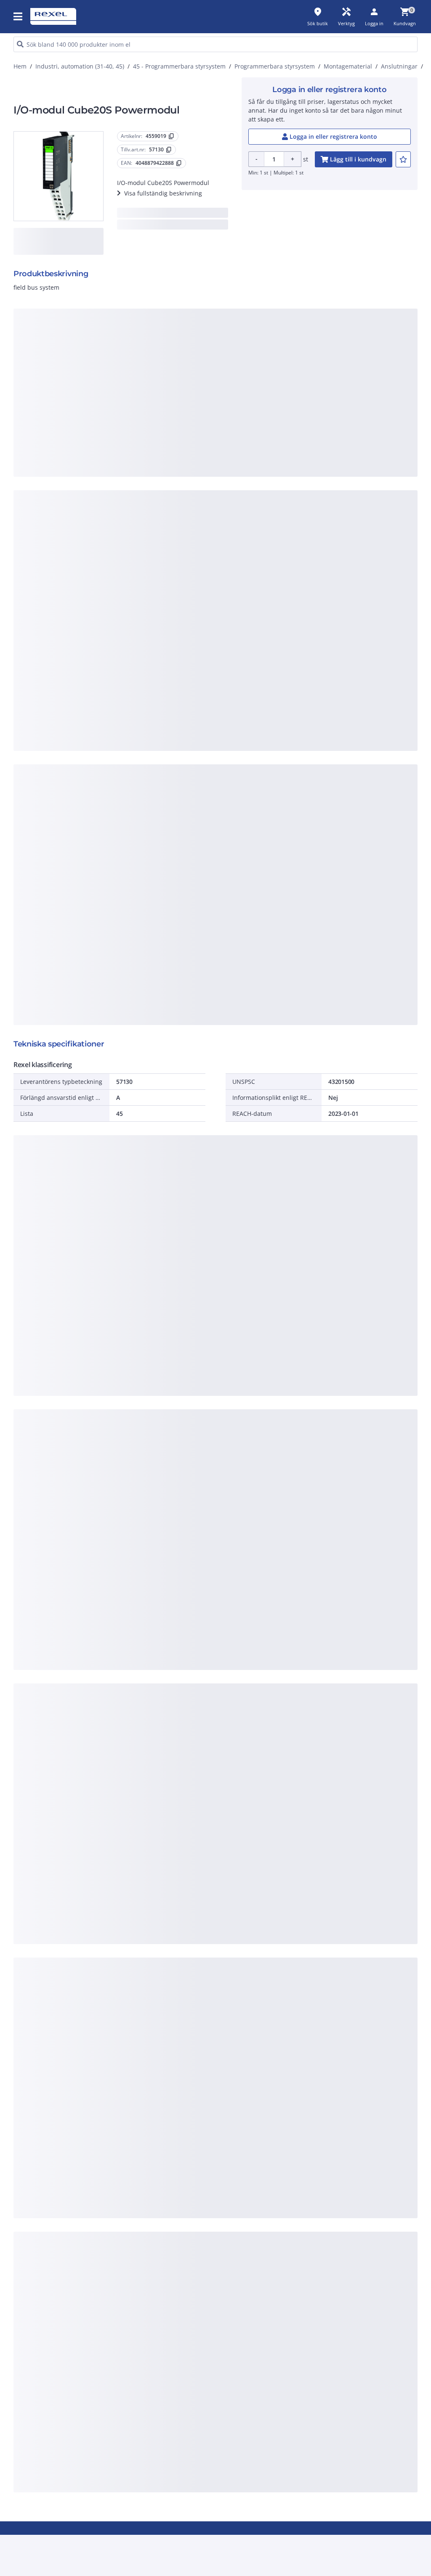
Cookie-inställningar (137, 509)
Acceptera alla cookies (304, 543)
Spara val (130, 543)
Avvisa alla (239, 543)
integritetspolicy (234, 405)
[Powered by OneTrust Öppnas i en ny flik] (311, 568)
